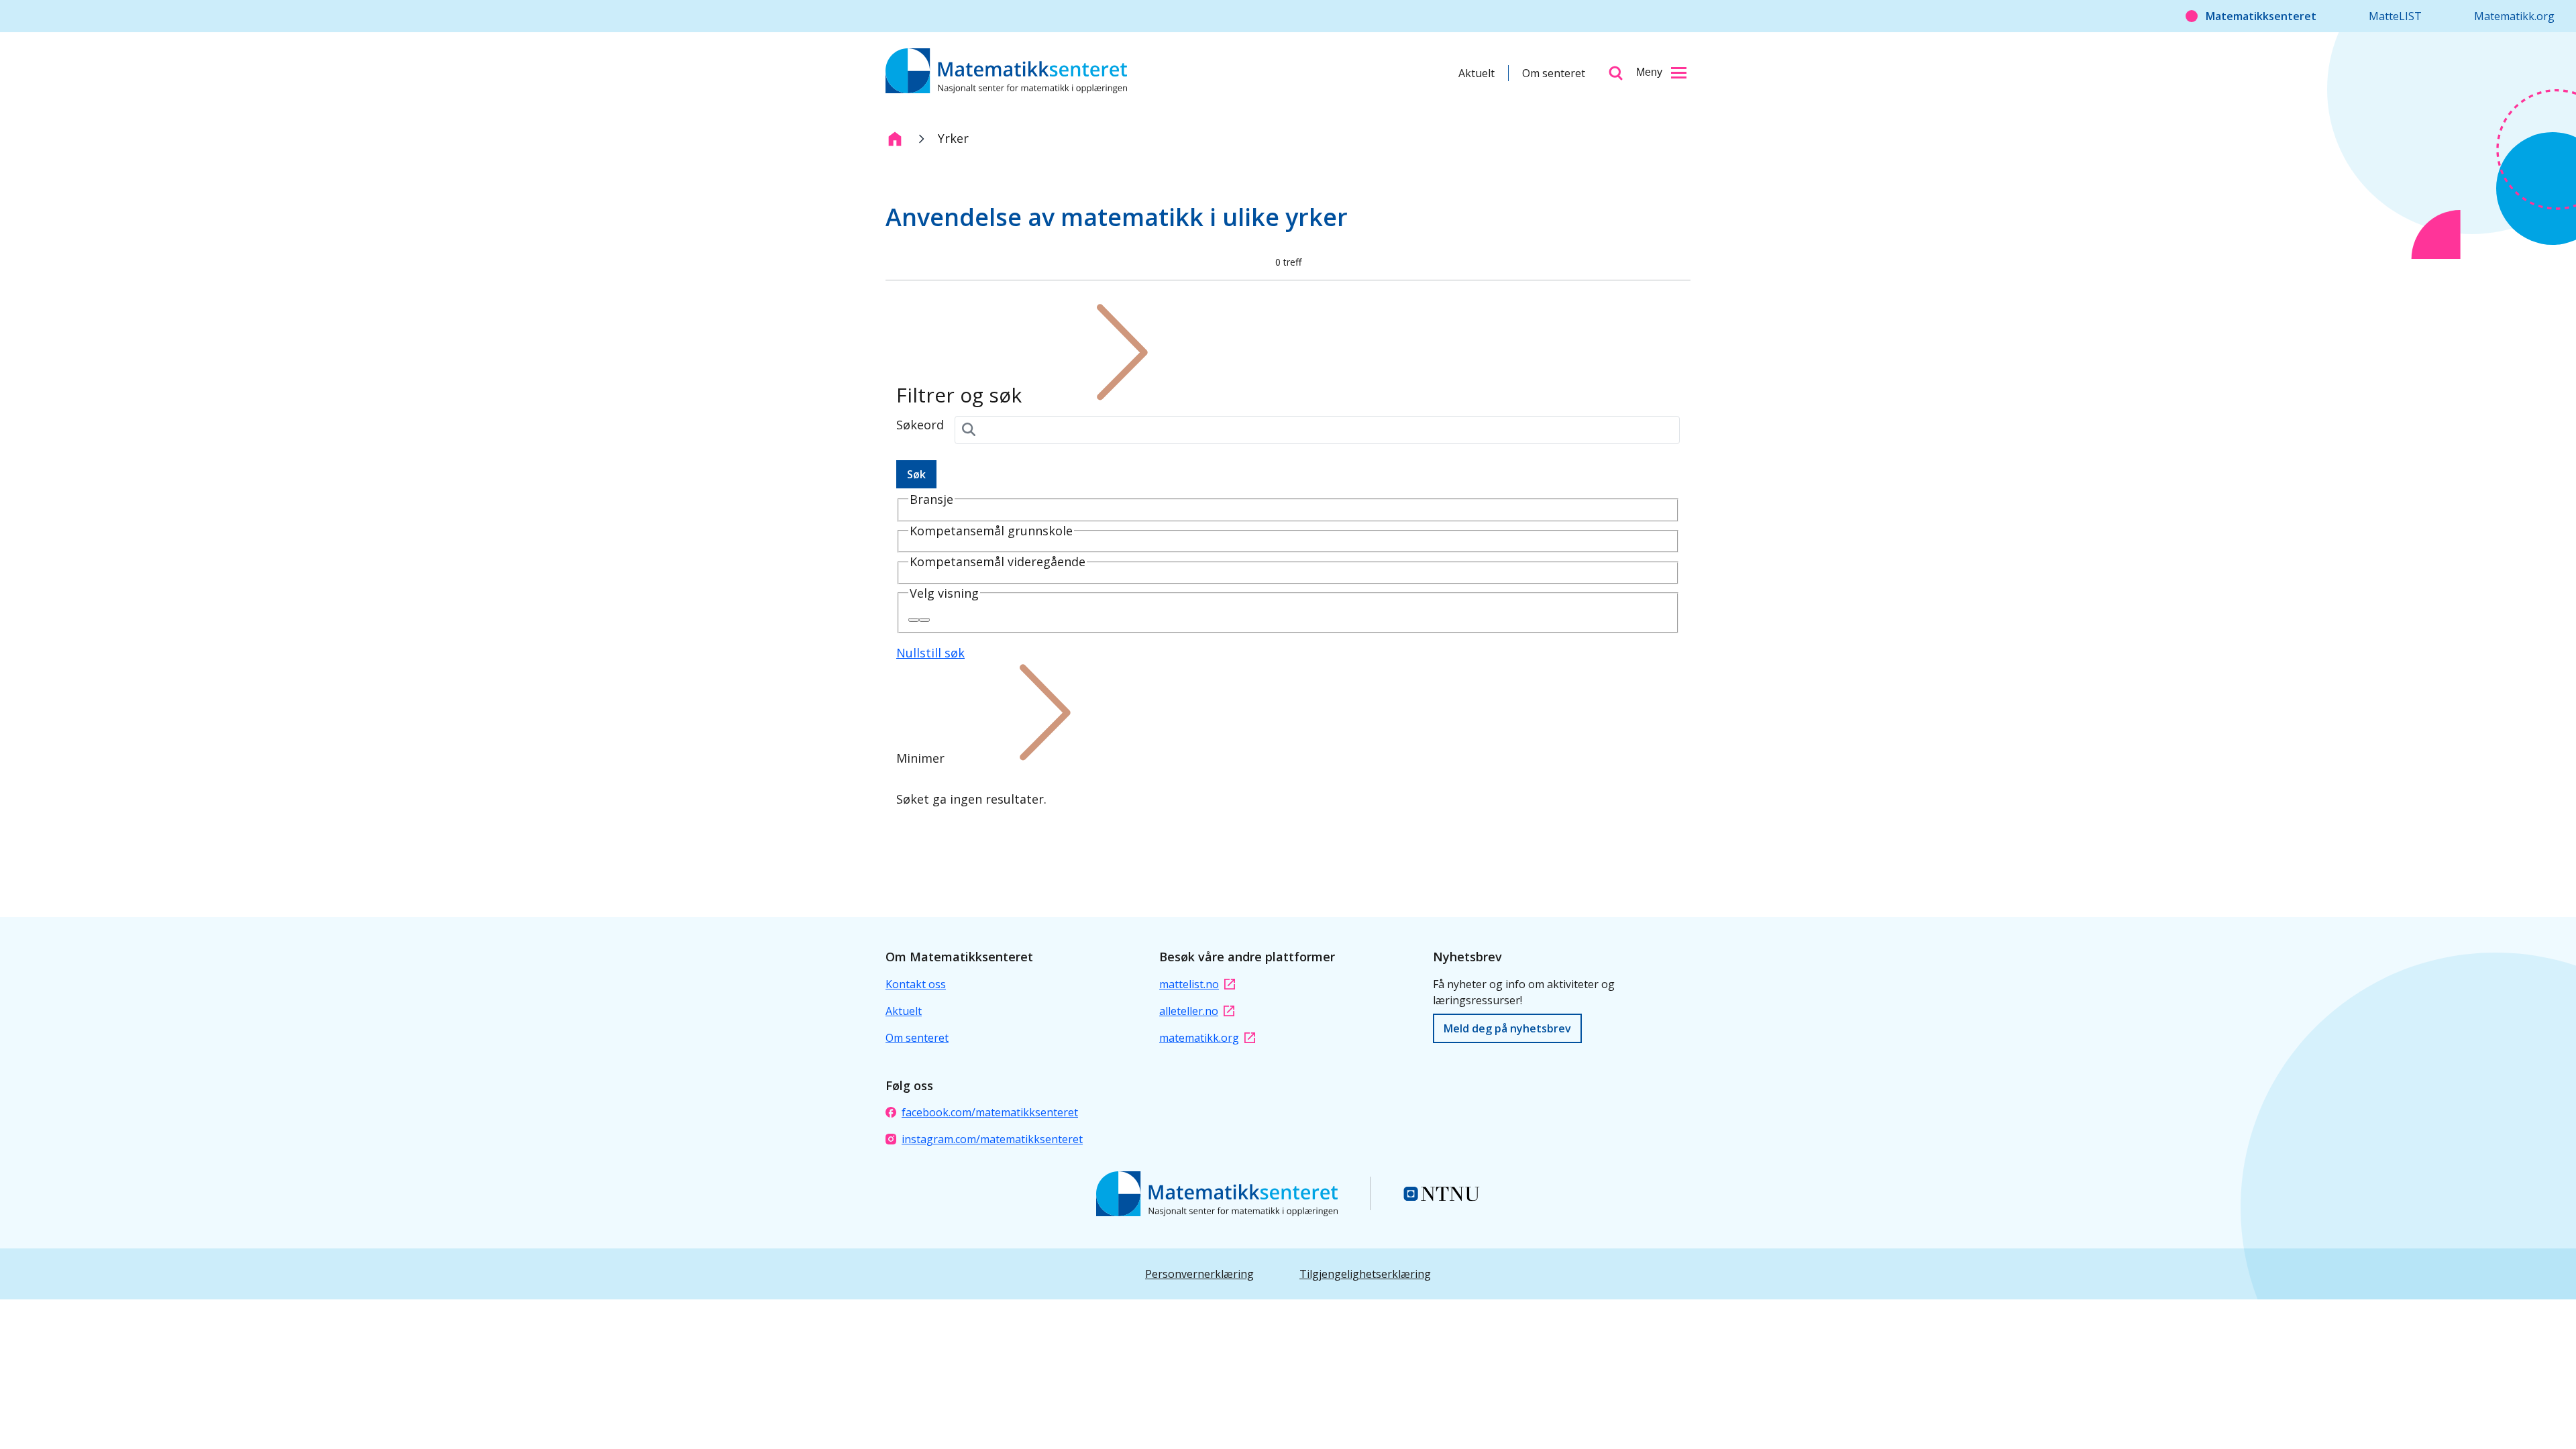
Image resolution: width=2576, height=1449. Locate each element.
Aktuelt (1477, 73)
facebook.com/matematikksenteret (990, 1112)
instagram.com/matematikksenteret (992, 1139)
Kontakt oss (916, 984)
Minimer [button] (920, 758)
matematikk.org (1199, 1038)
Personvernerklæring (1199, 1274)
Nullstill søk (930, 653)
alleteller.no (1189, 1011)
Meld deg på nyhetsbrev (1507, 1028)
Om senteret (1554, 73)
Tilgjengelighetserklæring (1365, 1274)
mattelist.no (1189, 984)
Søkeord (920, 425)
